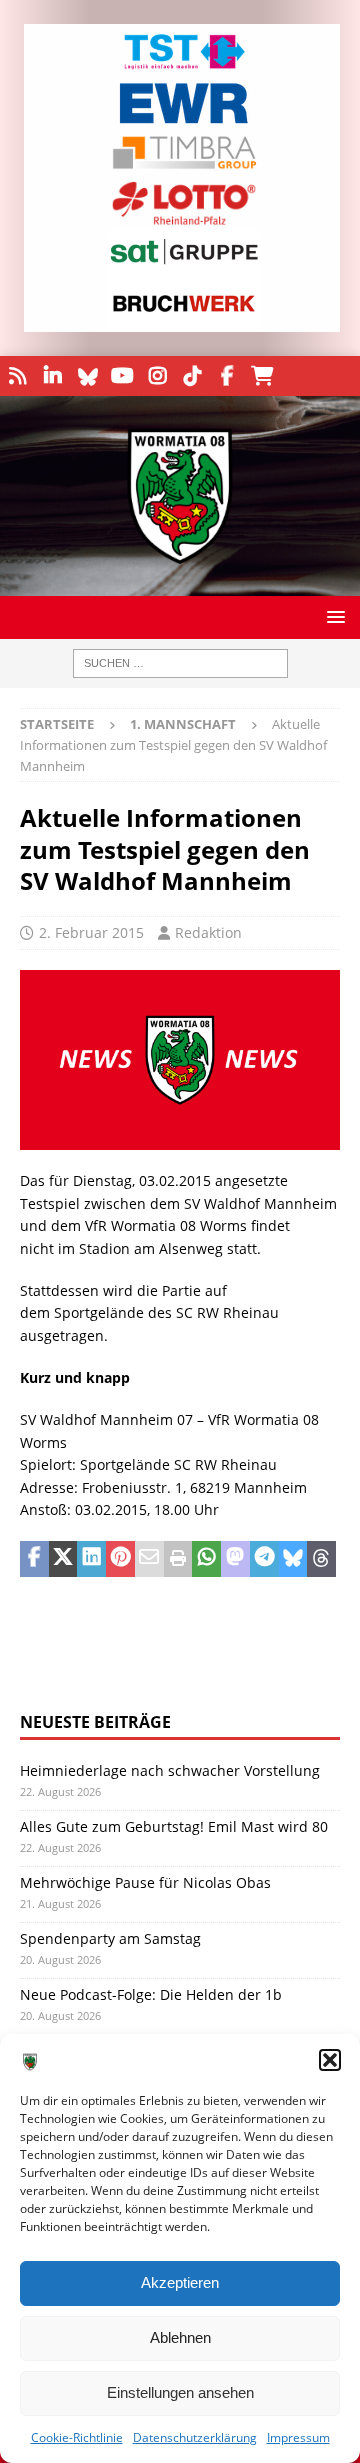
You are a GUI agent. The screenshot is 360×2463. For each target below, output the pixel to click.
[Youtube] (122, 376)
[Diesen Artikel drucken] (178, 1559)
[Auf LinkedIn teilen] (91, 1559)
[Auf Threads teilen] (321, 1559)
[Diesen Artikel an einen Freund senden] (149, 1559)
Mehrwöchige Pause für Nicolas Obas (145, 1882)
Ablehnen (180, 2337)
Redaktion (208, 932)
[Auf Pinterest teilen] (120, 1559)
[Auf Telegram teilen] (264, 1559)
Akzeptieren (180, 2282)
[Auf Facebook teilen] (34, 1559)
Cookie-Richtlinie (77, 2437)
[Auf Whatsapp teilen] (206, 1559)
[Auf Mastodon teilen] (235, 1559)
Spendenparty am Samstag (110, 1938)
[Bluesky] (87, 376)
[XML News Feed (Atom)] (17, 376)
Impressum (298, 2437)
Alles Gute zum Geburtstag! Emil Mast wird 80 (174, 1826)
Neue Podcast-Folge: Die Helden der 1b (151, 1994)
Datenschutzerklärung (195, 2437)
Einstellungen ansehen (180, 2392)
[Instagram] (157, 376)
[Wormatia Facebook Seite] (227, 376)
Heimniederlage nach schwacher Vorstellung (170, 1770)
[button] (330, 2060)
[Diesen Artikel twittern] (63, 1559)
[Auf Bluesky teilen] (293, 1559)
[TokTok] (192, 376)
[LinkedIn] (52, 376)
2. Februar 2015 (91, 932)
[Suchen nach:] (180, 663)
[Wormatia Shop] (262, 376)
